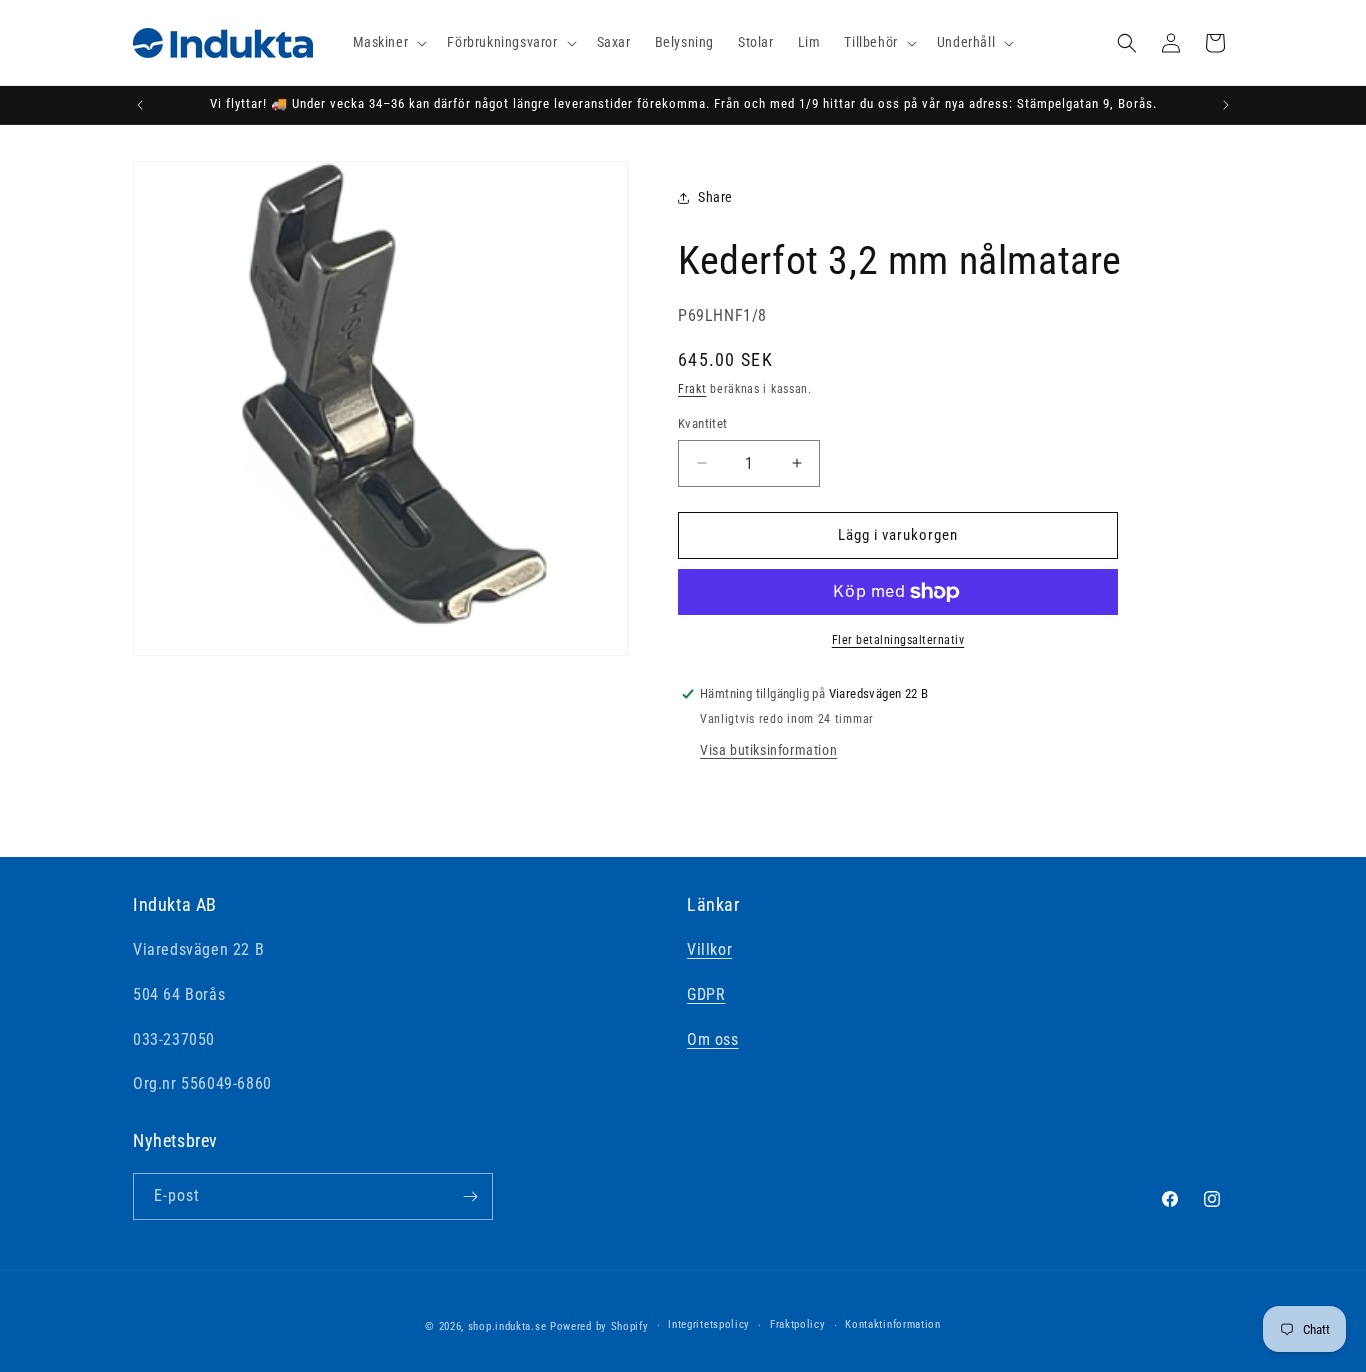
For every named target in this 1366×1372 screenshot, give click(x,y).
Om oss (713, 1039)
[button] (388, 42)
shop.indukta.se (507, 1326)
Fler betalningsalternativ (898, 640)
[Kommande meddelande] (1226, 105)
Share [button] (715, 197)
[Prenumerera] (470, 1196)
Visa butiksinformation (768, 750)
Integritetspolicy (709, 1324)
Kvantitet (703, 423)
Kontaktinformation (893, 1324)
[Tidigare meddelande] (140, 105)
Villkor (709, 949)
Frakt (692, 389)
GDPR (706, 994)
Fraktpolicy (798, 1324)
